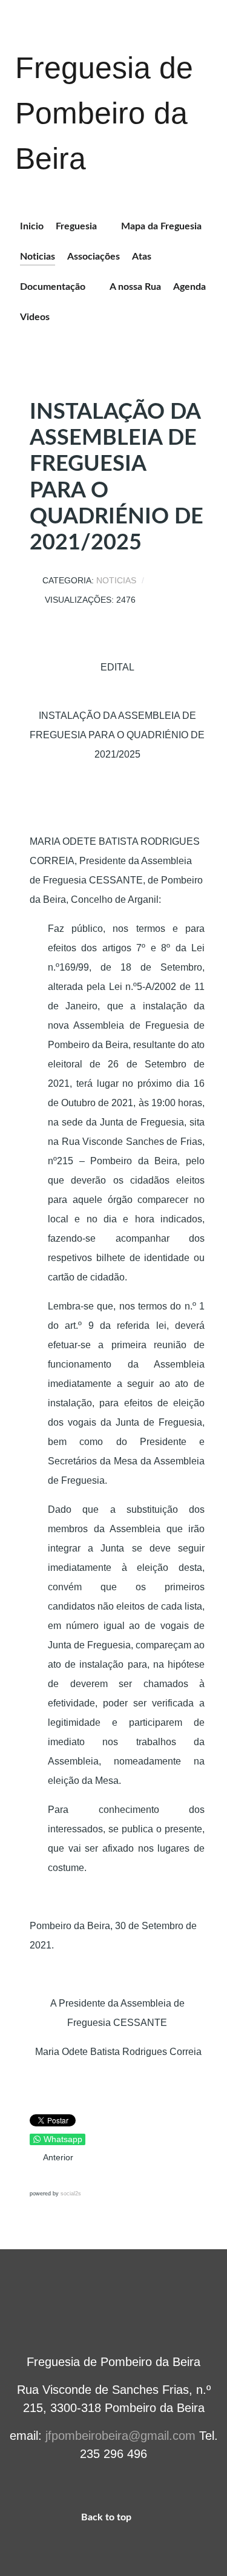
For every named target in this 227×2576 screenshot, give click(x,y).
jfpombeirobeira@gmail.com (120, 2436)
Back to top (107, 2517)
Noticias (116, 581)
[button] (40, 2177)
